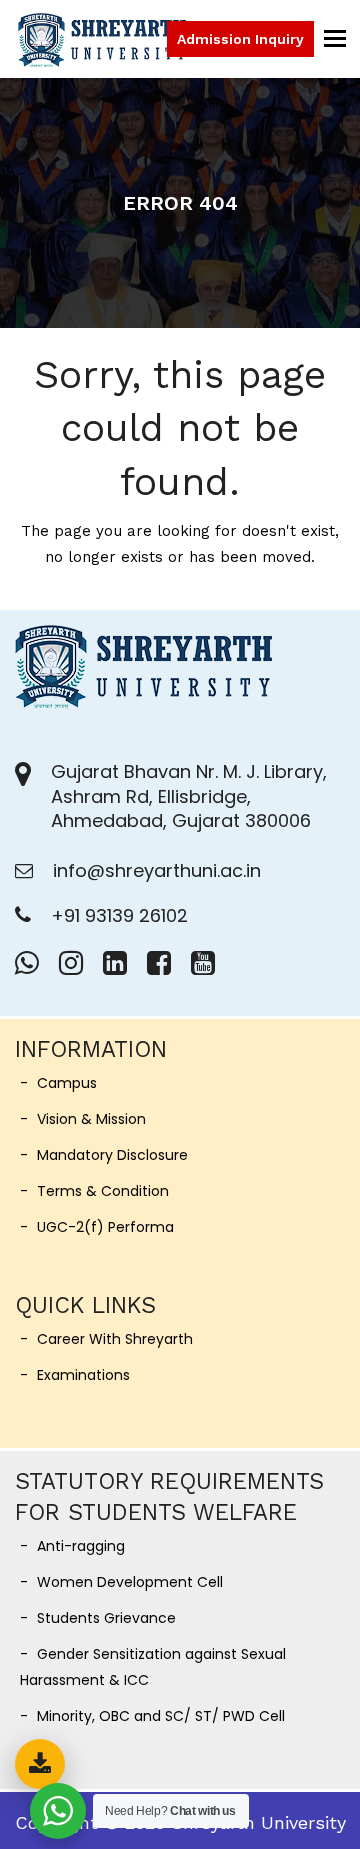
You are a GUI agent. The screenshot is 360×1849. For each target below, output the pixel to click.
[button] (335, 38)
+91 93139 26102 (119, 915)
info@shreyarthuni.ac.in (157, 870)
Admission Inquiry (240, 39)
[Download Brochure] (40, 1764)
